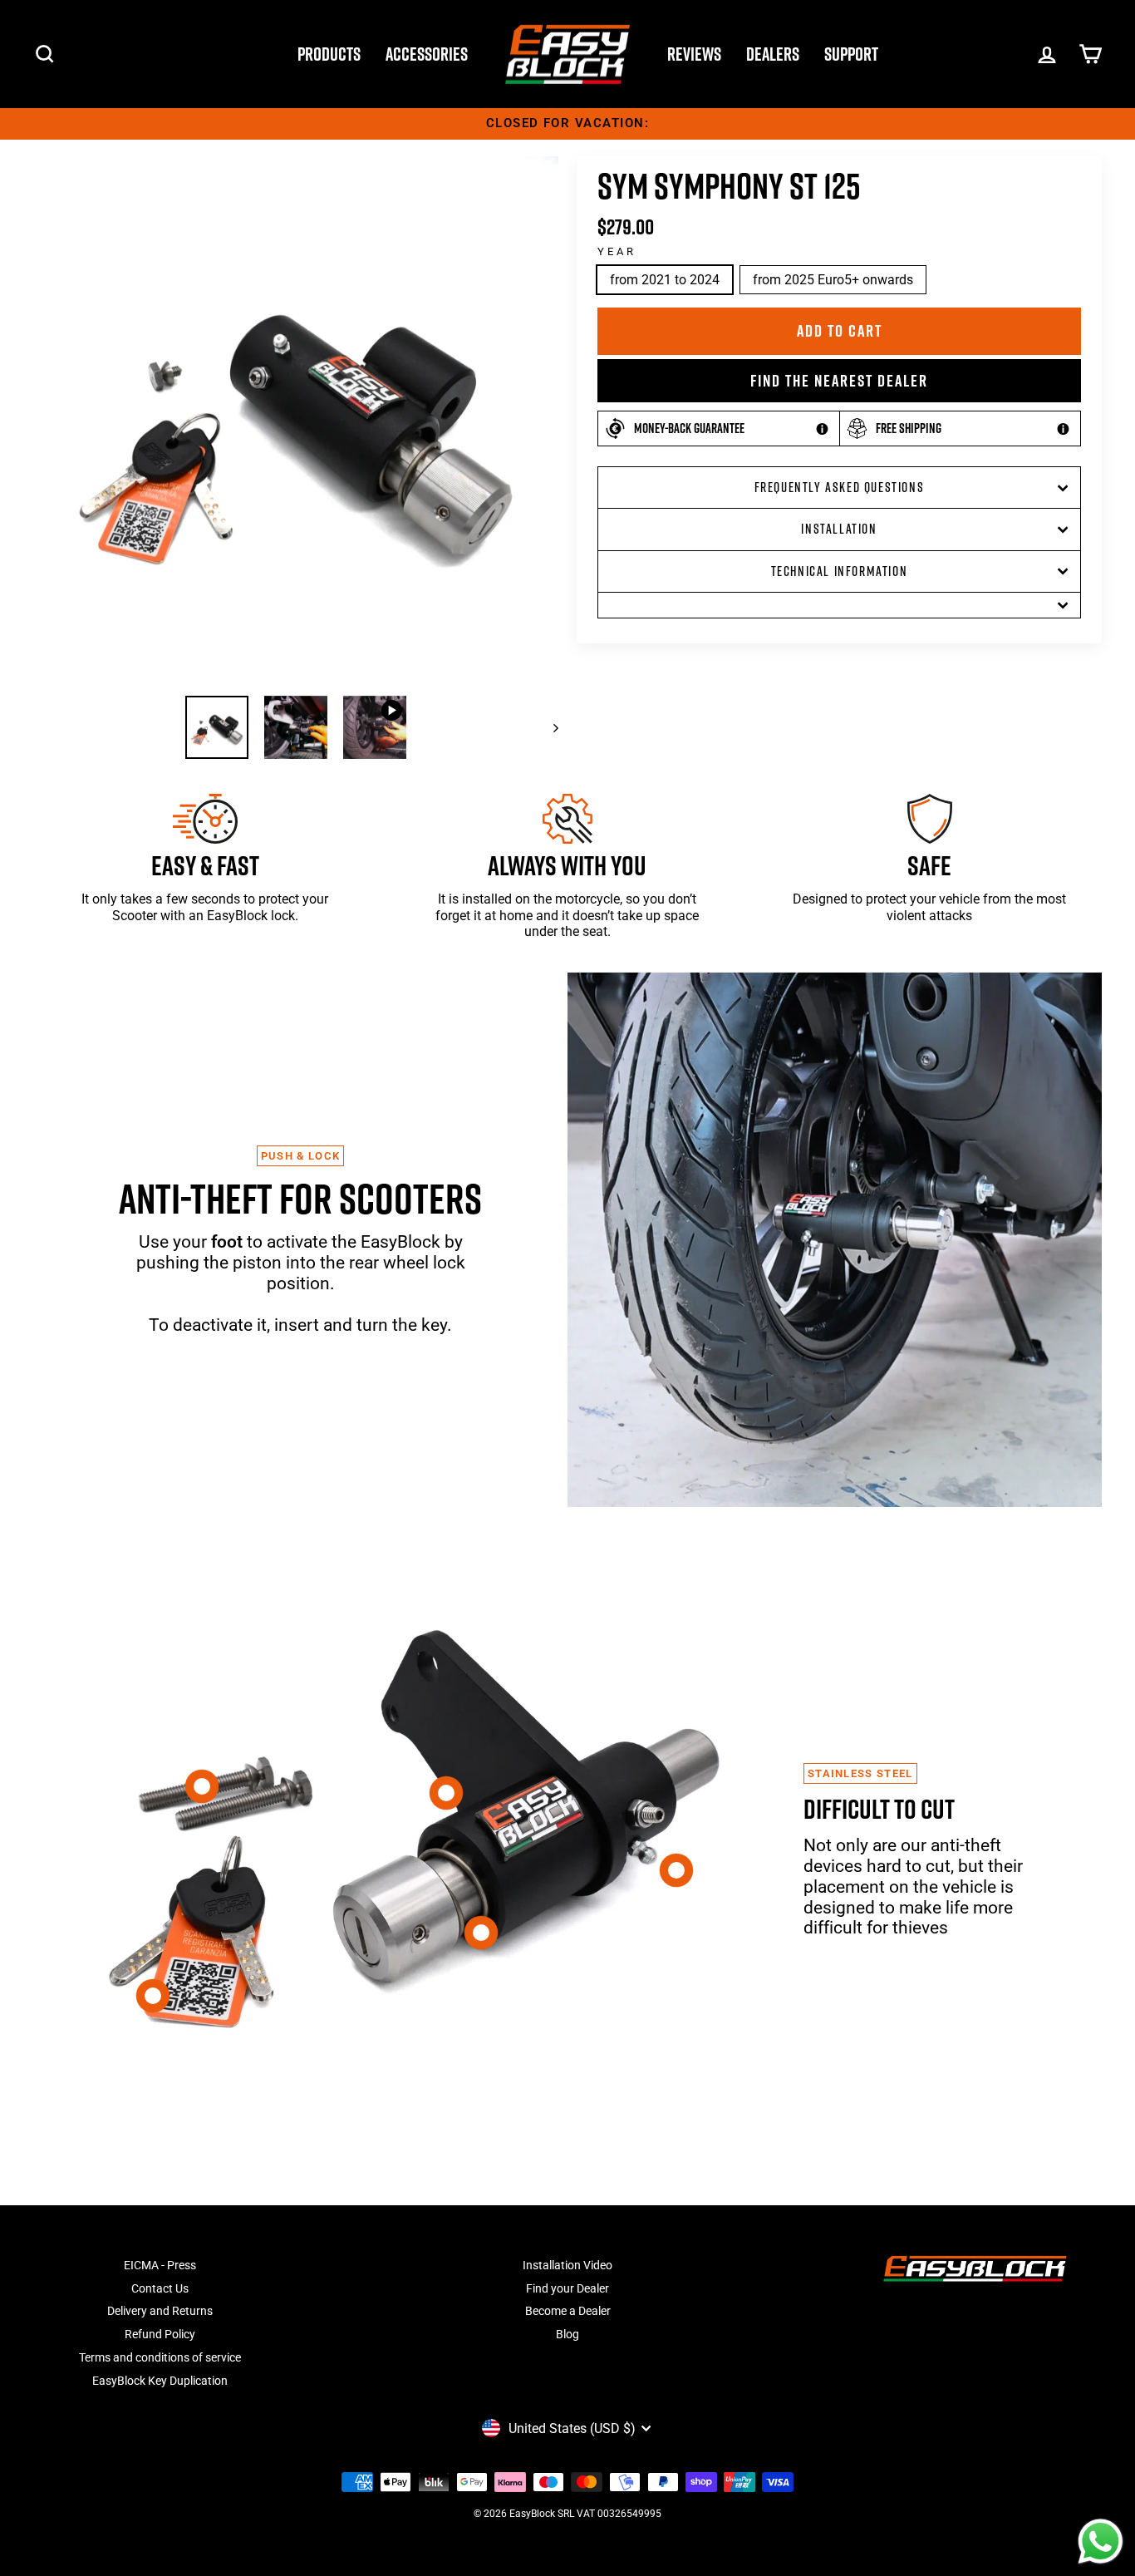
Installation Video (567, 2265)
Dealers (773, 54)
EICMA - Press (160, 2265)
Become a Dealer (568, 2311)
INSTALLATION (839, 529)
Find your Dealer (567, 2288)
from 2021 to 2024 (665, 280)
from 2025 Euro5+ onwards (833, 280)
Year (617, 251)
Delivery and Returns (160, 2311)
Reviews (694, 54)
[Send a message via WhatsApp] (1101, 2542)
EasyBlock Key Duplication (160, 2381)
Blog (567, 2334)
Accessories (427, 54)
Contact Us (160, 2288)
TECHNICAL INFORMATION (840, 571)
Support (851, 54)
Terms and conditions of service (160, 2357)
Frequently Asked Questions (840, 487)
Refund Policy (160, 2334)
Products (329, 54)
